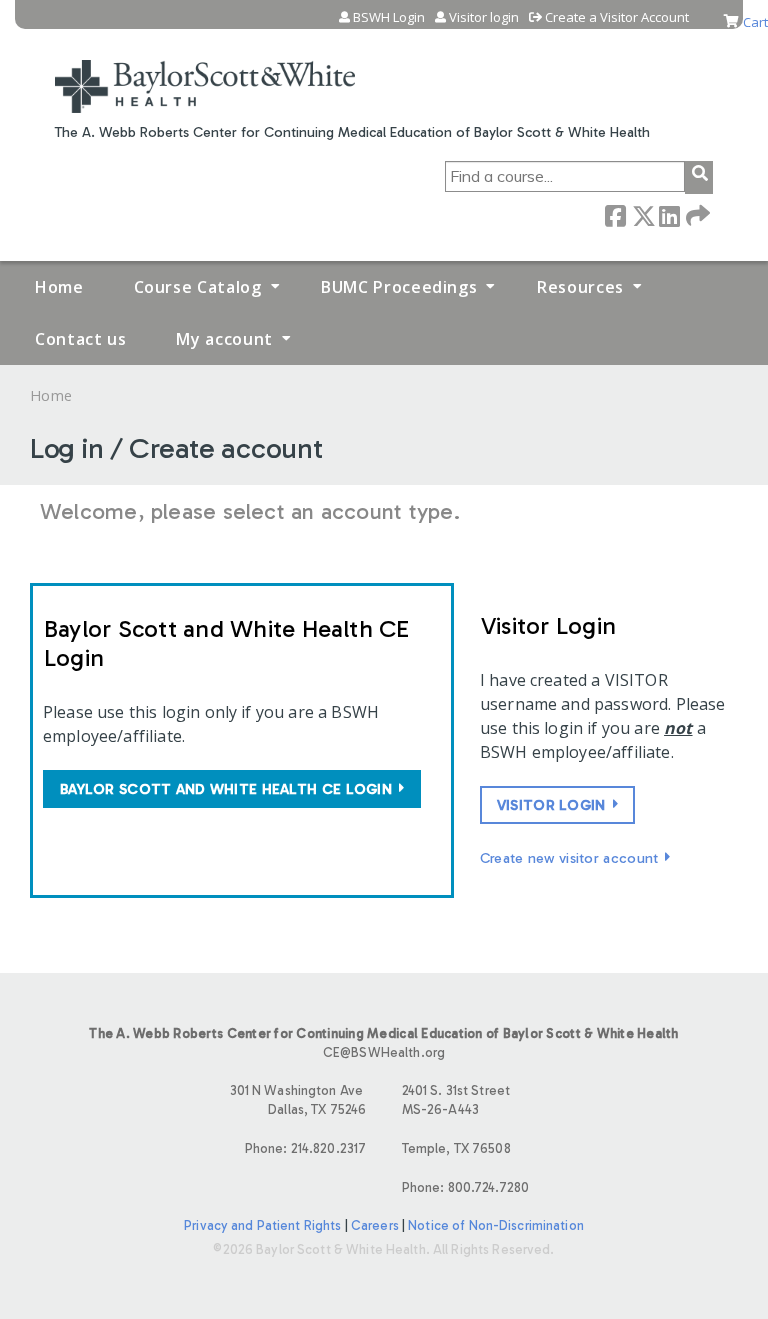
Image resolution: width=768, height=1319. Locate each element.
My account (224, 339)
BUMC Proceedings (399, 287)
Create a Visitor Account (617, 17)
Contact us (80, 339)
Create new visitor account (569, 858)
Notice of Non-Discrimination (496, 1225)
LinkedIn (669, 214)
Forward (696, 214)
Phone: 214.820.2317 (305, 1148)
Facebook (615, 214)
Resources (580, 287)
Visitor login (484, 17)
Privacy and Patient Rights (262, 1225)
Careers (375, 1225)
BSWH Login (389, 17)
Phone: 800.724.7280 (465, 1187)
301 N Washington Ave (298, 1100)
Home (59, 287)
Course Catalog (198, 287)
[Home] (205, 74)
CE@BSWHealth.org (384, 1052)
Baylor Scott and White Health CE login (226, 789)
